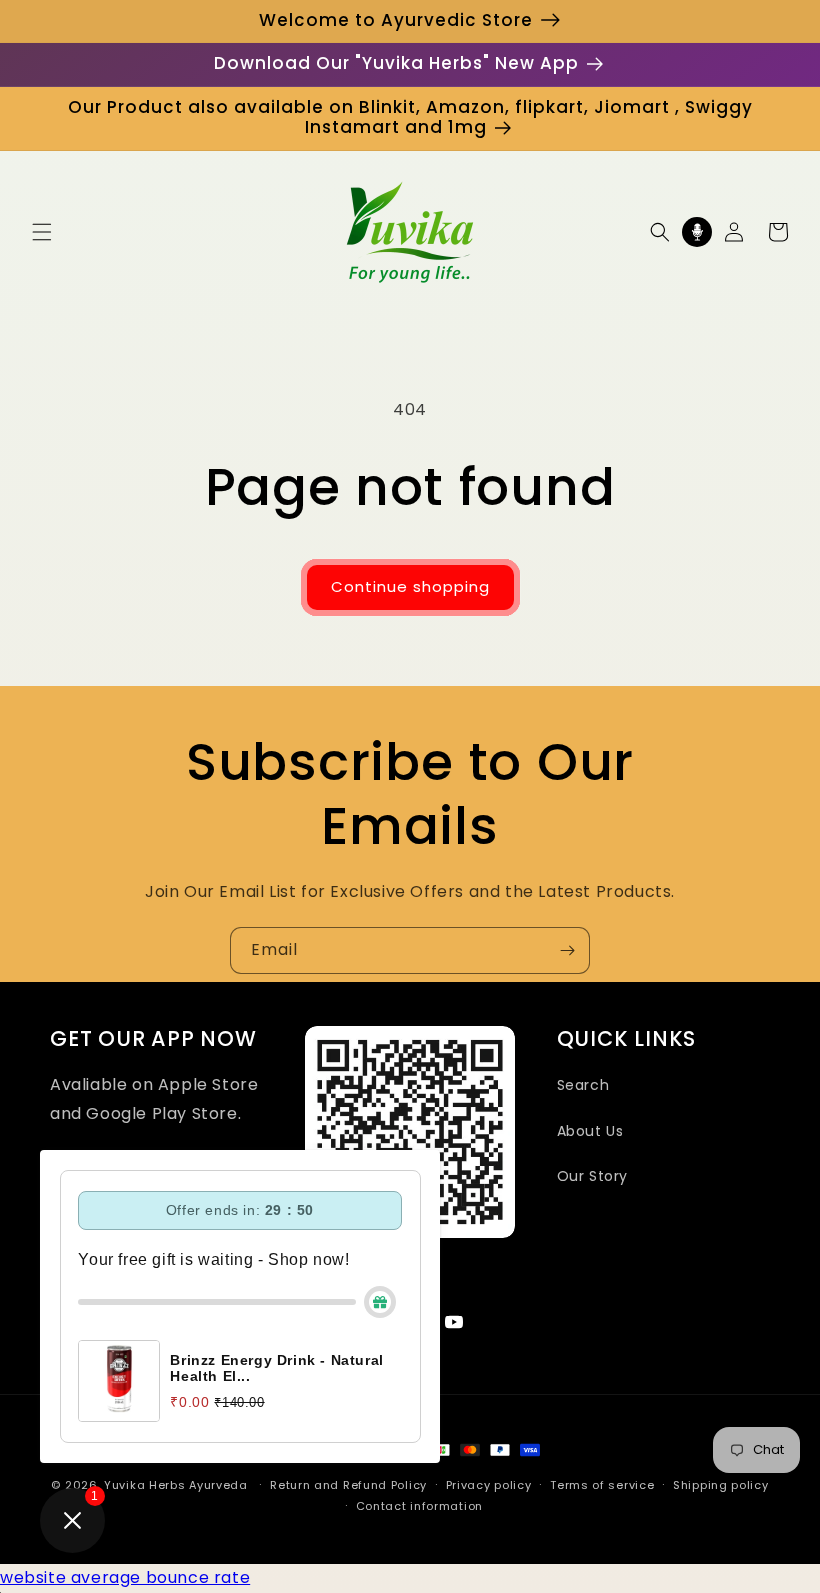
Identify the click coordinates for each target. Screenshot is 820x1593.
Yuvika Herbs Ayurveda (176, 1485)
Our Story (592, 1176)
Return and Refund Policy (348, 1485)
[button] (42, 232)
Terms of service (602, 1485)
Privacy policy (489, 1485)
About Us (590, 1131)
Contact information (419, 1506)
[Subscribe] (567, 950)
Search (583, 1085)
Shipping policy (721, 1485)
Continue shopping (410, 586)
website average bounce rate (125, 1577)
